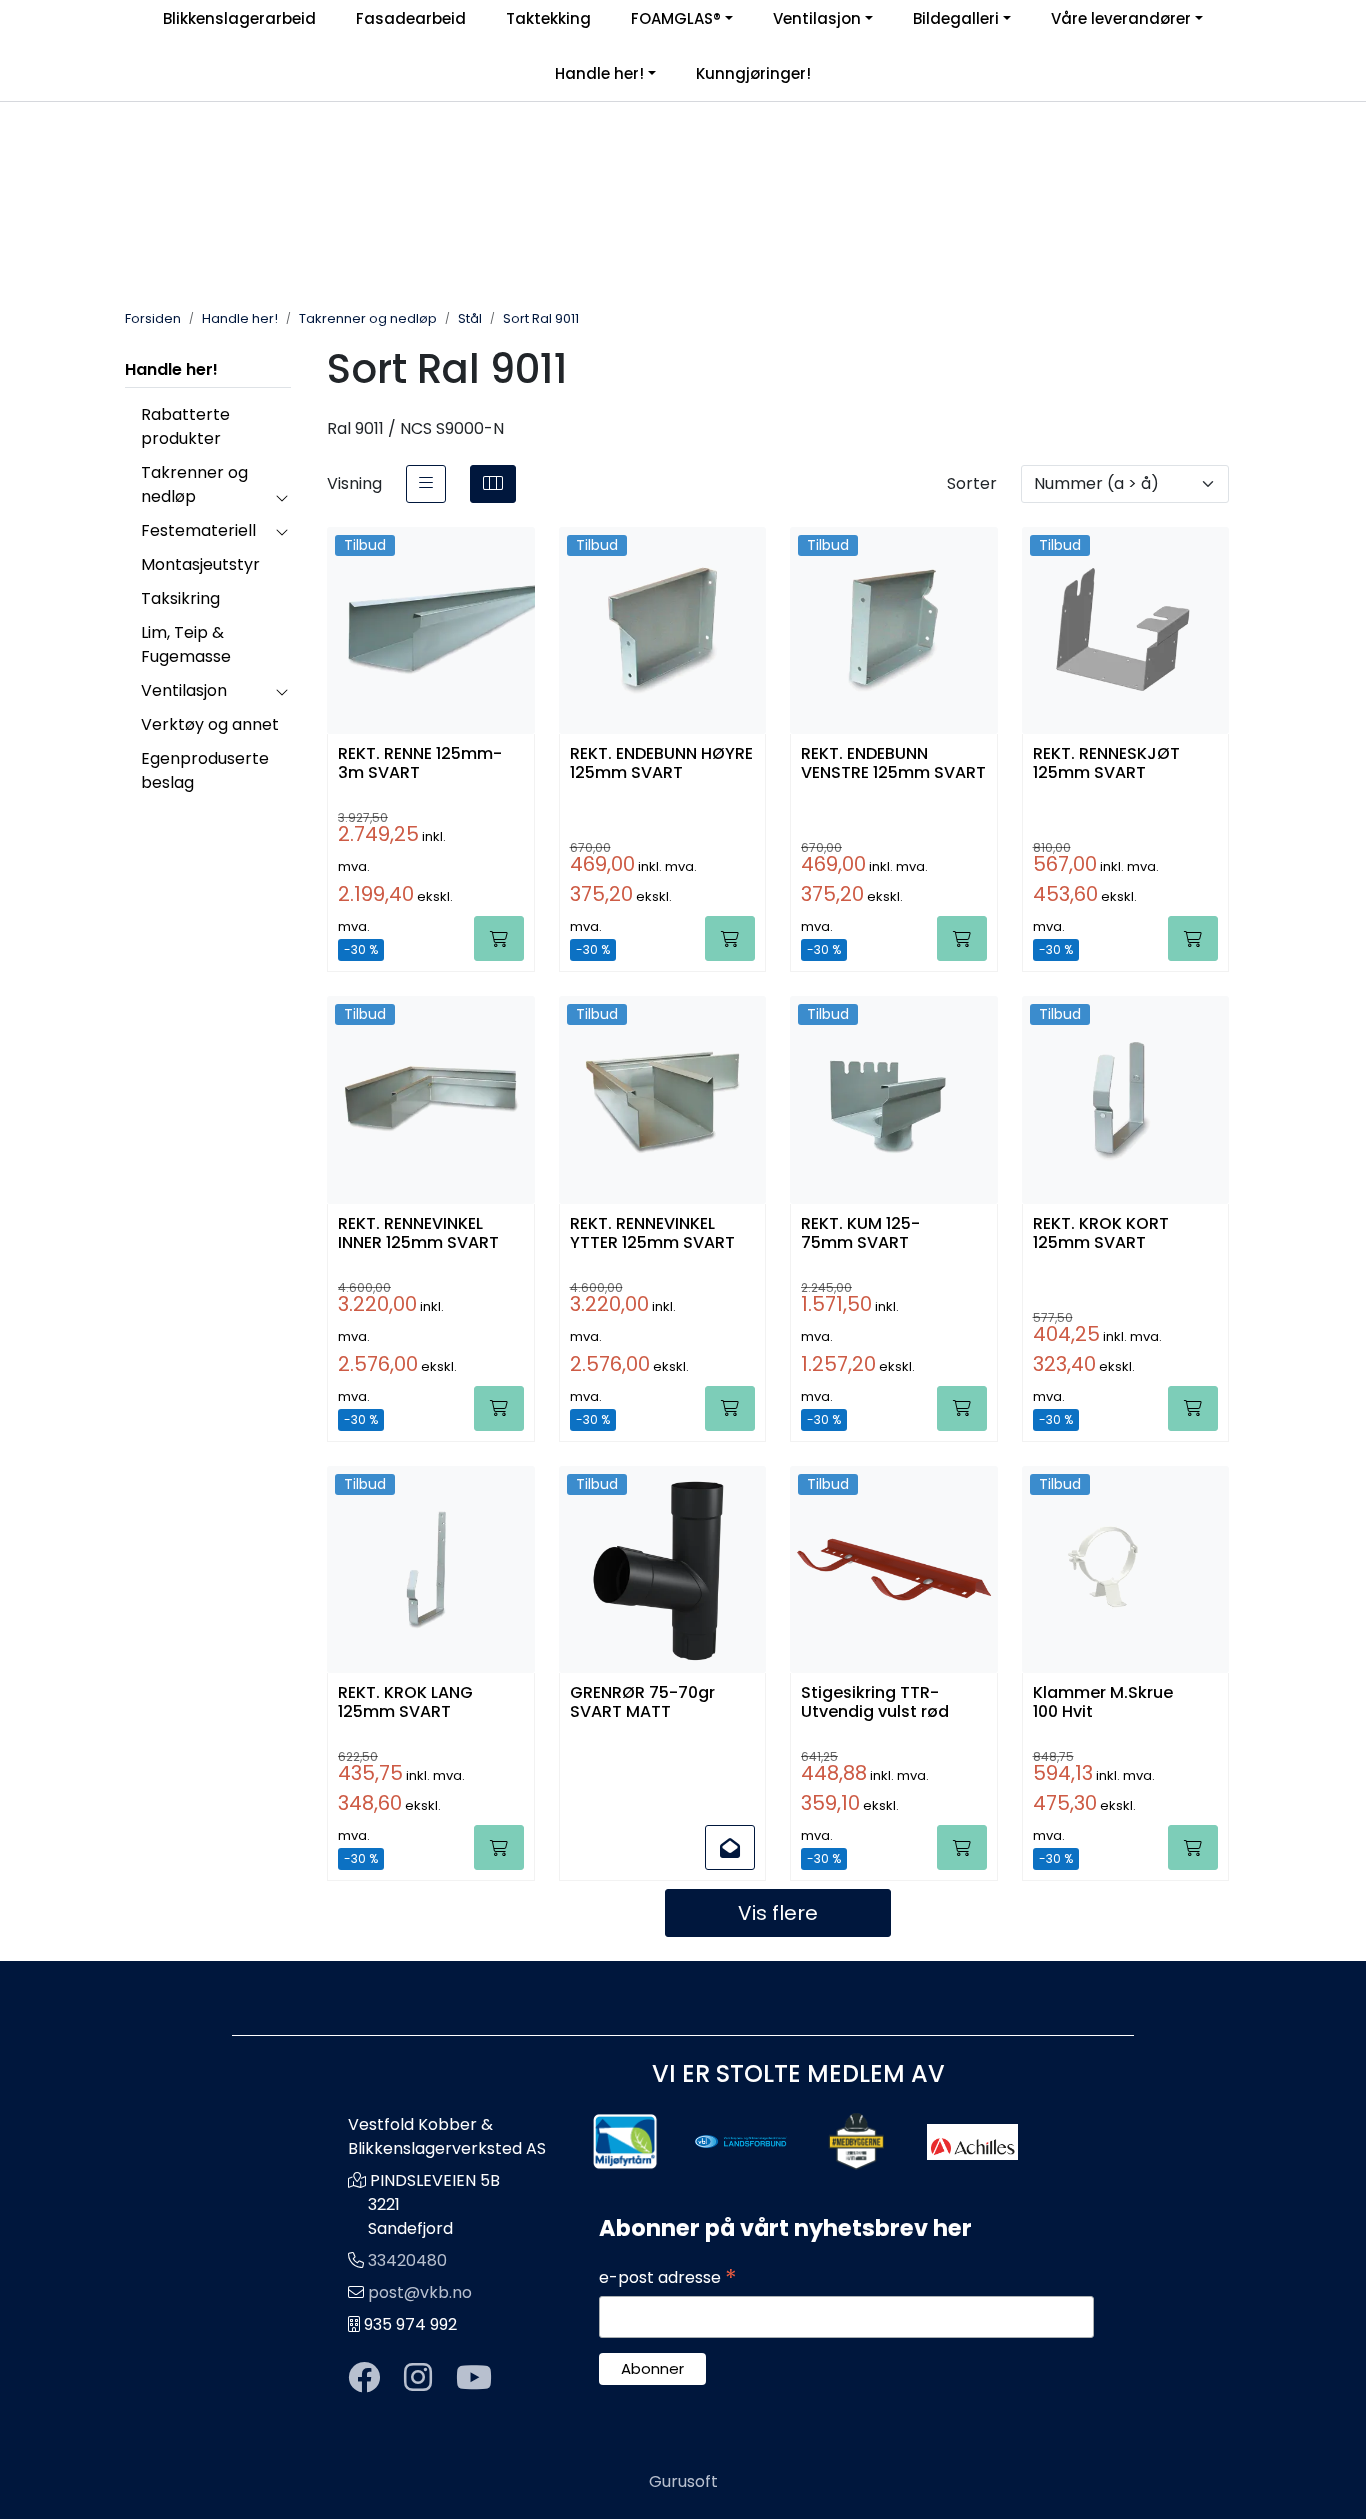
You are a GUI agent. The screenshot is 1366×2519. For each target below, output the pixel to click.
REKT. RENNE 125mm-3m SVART (420, 764)
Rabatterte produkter (185, 426)
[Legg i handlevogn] (499, 938)
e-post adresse (668, 2278)
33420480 (407, 2260)
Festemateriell (198, 530)
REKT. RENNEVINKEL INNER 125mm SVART (418, 1234)
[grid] (493, 484)
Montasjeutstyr (200, 564)
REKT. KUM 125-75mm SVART (860, 1234)
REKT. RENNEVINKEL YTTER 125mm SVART (652, 1234)
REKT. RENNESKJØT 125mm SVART (1106, 764)
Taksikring (180, 598)
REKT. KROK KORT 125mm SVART (1101, 1234)
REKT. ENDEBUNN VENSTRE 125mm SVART (893, 764)
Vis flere (778, 1913)
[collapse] (281, 497)
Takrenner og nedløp (194, 484)
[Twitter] (364, 2378)
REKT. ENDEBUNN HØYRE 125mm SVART (661, 764)
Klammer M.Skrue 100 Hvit (1103, 1703)
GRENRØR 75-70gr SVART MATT (642, 1703)
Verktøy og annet (210, 724)
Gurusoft (683, 2481)
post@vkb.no (420, 2292)
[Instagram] (418, 2378)
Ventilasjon (184, 690)
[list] (426, 484)
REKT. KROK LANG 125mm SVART (405, 1703)
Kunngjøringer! (753, 73)
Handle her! (599, 73)
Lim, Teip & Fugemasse (186, 644)
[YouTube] (474, 2378)
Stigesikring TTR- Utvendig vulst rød (875, 1703)
